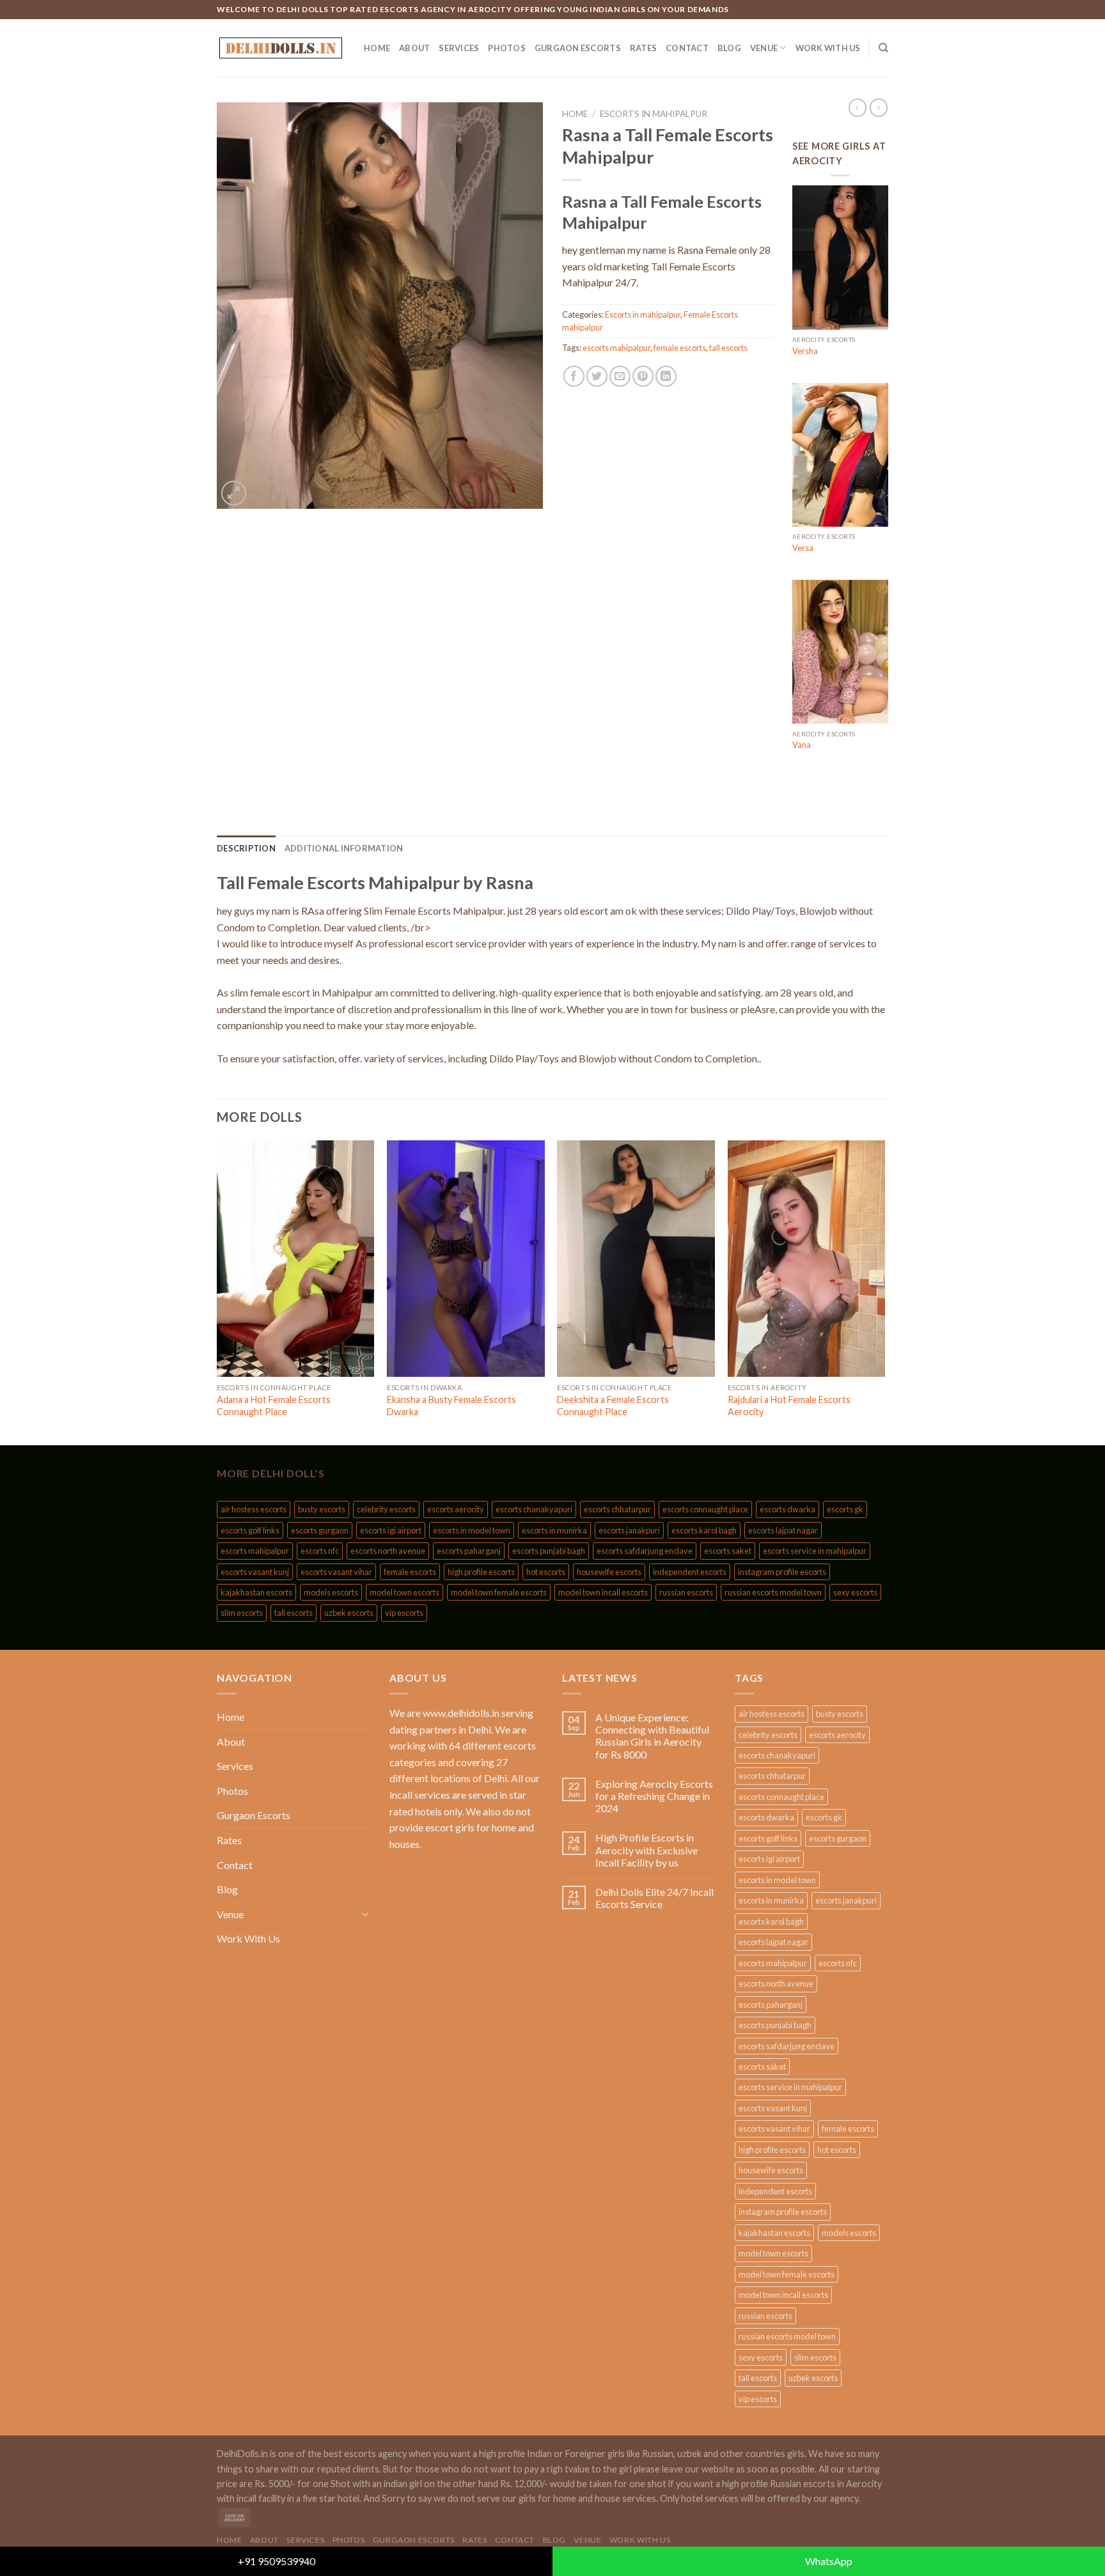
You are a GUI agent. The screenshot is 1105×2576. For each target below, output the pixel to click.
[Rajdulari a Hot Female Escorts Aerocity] (807, 1259)
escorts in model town (472, 1530)
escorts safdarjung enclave (645, 1551)
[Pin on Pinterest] (643, 376)
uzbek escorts (349, 1613)
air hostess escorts (254, 1509)
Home (377, 48)
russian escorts (686, 1592)
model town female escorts (499, 1592)
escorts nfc (320, 1551)
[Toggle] (365, 1914)
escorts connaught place (705, 1509)
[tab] (246, 848)
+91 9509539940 (277, 2561)
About (414, 48)
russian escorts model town (773, 1592)
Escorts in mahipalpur (654, 114)
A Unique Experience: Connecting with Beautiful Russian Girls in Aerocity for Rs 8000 (652, 1736)
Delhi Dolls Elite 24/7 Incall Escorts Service (654, 1898)
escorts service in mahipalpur (815, 1551)
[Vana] (840, 652)
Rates (643, 48)
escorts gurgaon (320, 1530)
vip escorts (404, 1613)
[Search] (883, 48)
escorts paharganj (469, 1551)
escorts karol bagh (704, 1530)
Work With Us (828, 48)
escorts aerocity (456, 1509)
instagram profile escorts (782, 1572)
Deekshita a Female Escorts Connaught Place (613, 1406)
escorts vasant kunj (255, 1572)
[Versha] (840, 258)
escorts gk (845, 1509)
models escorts (331, 1592)
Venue (764, 48)
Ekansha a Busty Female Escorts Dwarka (451, 1406)
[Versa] (840, 455)
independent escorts (690, 1572)
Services (459, 48)
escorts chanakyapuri (534, 1509)
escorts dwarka (788, 1509)
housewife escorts (609, 1572)
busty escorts (322, 1509)
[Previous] (217, 1292)
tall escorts (728, 348)
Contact (687, 48)
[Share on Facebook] (574, 376)
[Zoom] (234, 493)
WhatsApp (829, 2561)
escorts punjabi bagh (549, 1551)
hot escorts (546, 1572)
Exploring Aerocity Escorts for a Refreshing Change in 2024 (654, 1796)
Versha (805, 351)
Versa (803, 548)
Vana (802, 745)
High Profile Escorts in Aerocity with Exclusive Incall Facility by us (647, 1850)
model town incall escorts (603, 1592)
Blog (729, 48)
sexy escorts (855, 1592)
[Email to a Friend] (620, 376)
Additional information (344, 848)
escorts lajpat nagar (783, 1530)
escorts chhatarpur (617, 1509)
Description (246, 848)
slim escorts (242, 1613)
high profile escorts (481, 1572)
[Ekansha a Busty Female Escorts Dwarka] (466, 1259)
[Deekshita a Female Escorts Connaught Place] (636, 1259)
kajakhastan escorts (256, 1592)
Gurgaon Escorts (578, 48)
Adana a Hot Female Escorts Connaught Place (274, 1406)
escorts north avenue (388, 1551)
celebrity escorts (386, 1509)
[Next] (884, 1292)
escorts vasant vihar (336, 1572)
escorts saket (728, 1551)
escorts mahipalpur (616, 348)
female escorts (680, 348)
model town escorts (404, 1592)
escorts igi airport (391, 1530)
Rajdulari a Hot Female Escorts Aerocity (789, 1406)
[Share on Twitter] (597, 376)
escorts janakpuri (629, 1530)
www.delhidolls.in (461, 1713)
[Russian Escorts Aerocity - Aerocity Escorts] (281, 48)
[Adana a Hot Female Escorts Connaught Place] (296, 1259)
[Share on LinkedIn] (666, 376)
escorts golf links (250, 1530)
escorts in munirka (554, 1530)
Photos (507, 48)
